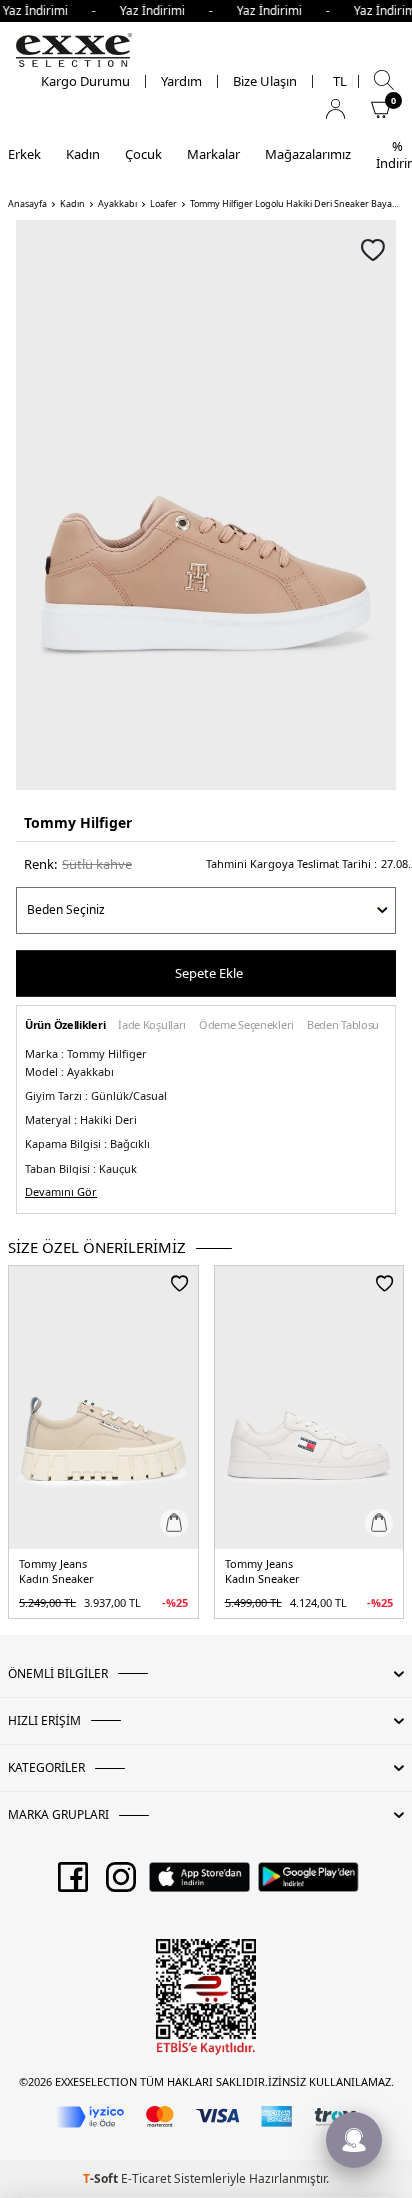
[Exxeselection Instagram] (121, 1884)
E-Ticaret (146, 2178)
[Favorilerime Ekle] (179, 1283)
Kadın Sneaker (56, 1579)
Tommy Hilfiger (78, 822)
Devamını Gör (61, 1192)
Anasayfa (27, 204)
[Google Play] (308, 1884)
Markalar (213, 154)
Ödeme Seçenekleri (246, 1025)
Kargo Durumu (85, 81)
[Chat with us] (354, 2140)
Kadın (83, 154)
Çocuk (143, 154)
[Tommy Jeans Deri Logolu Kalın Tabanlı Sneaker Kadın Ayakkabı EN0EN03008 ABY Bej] (103, 1407)
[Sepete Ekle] (174, 1523)
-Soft (102, 2178)
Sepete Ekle (209, 973)
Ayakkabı (117, 204)
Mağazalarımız (308, 154)
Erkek (24, 154)
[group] (206, 505)
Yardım (181, 81)
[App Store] (199, 1884)
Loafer (163, 204)
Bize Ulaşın (265, 81)
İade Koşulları (152, 1025)
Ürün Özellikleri (65, 1025)
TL (340, 81)
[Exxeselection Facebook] (73, 1884)
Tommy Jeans (53, 1564)
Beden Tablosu (343, 1025)
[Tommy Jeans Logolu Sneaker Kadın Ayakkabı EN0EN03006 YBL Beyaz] (309, 1407)
